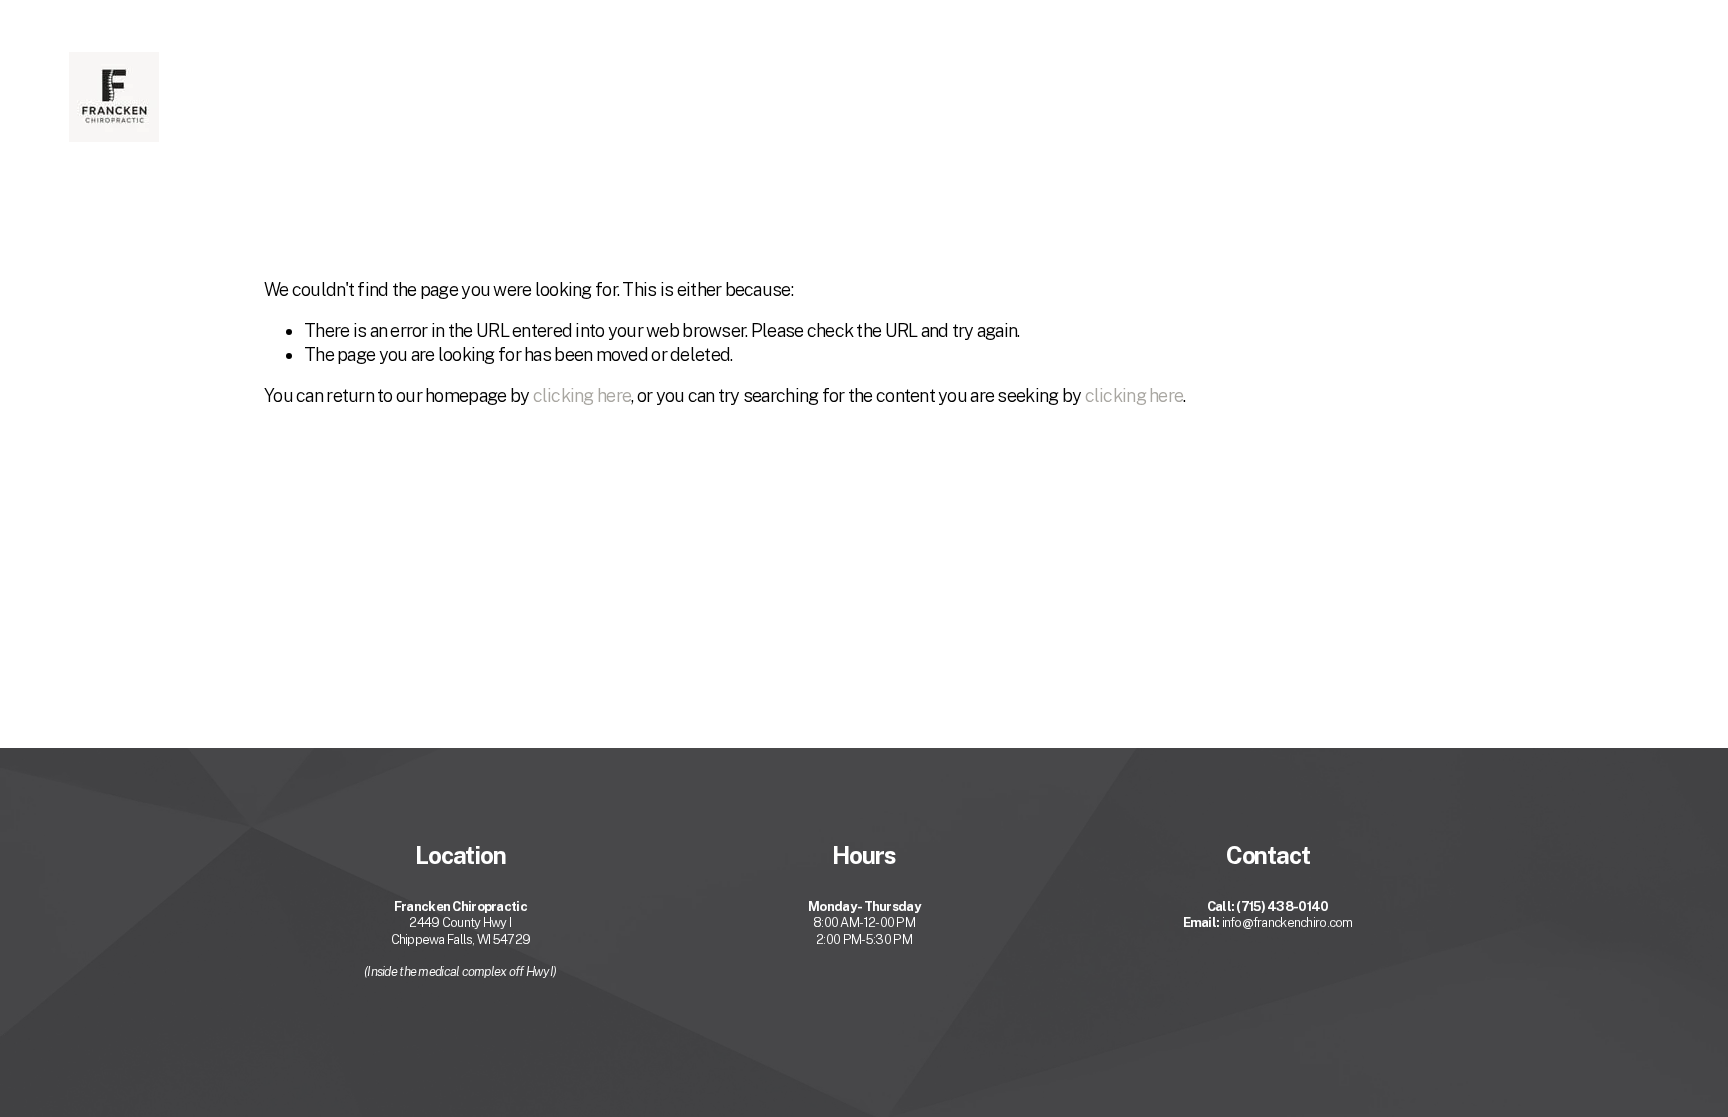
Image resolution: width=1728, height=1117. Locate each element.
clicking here (582, 395)
